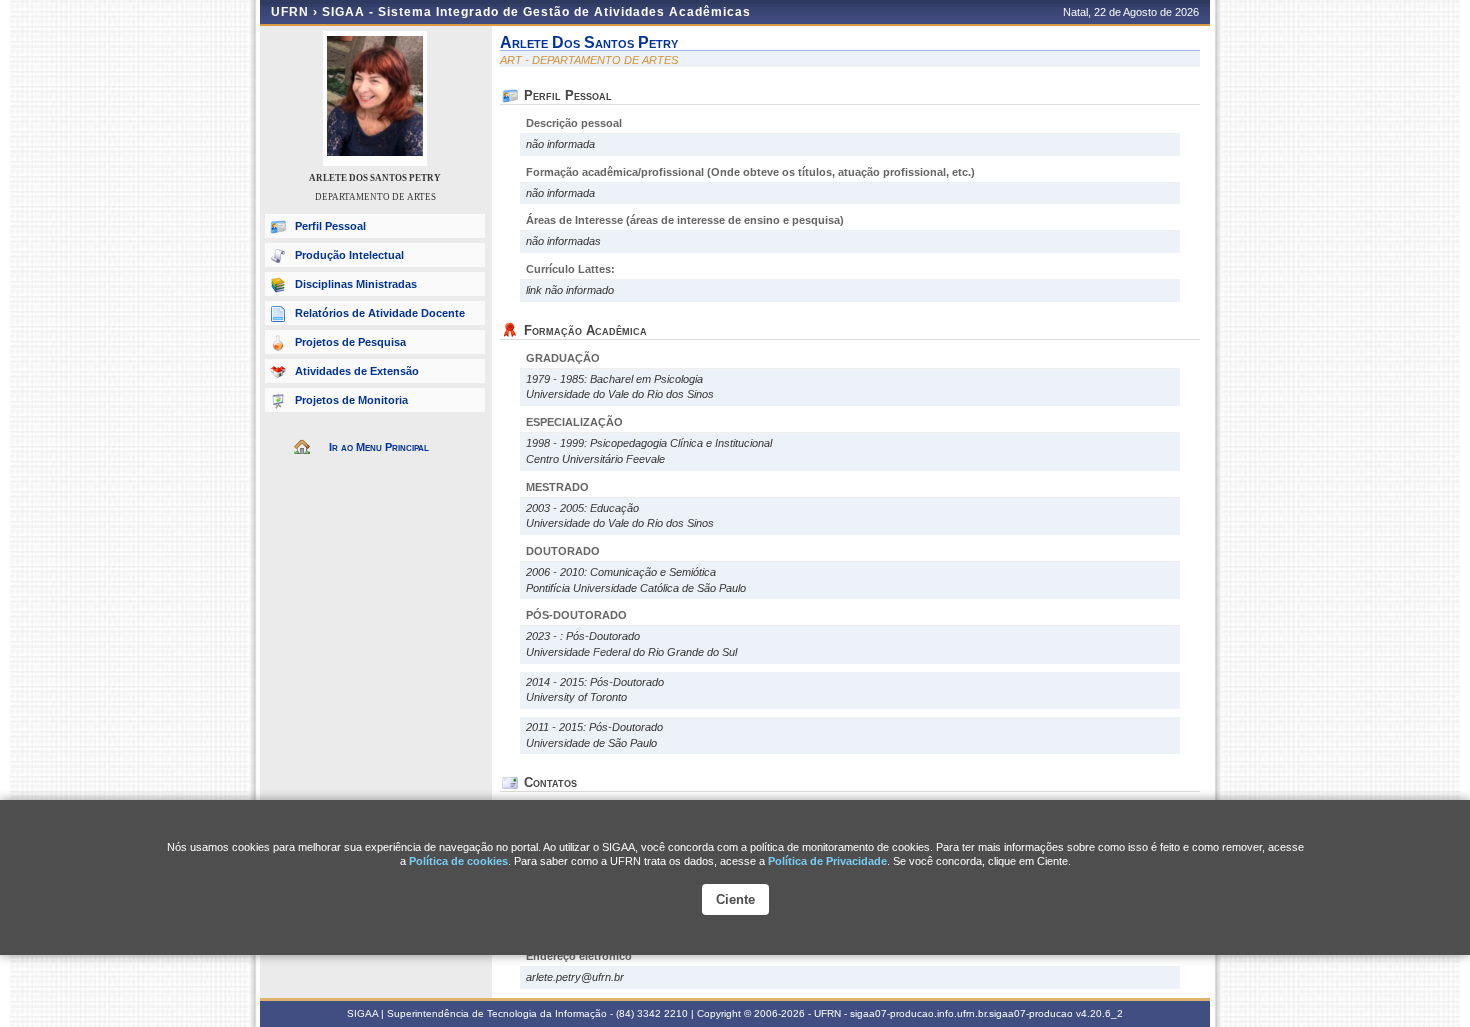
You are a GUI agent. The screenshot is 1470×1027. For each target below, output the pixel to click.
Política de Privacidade (827, 861)
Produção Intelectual (349, 255)
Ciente (735, 899)
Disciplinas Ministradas (356, 284)
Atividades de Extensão (357, 371)
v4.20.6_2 (1099, 1013)
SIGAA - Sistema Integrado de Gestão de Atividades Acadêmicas (536, 12)
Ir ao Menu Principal (379, 447)
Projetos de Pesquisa (350, 342)
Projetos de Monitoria (351, 400)
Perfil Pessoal (330, 226)
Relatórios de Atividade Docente (380, 313)
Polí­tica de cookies (458, 861)
